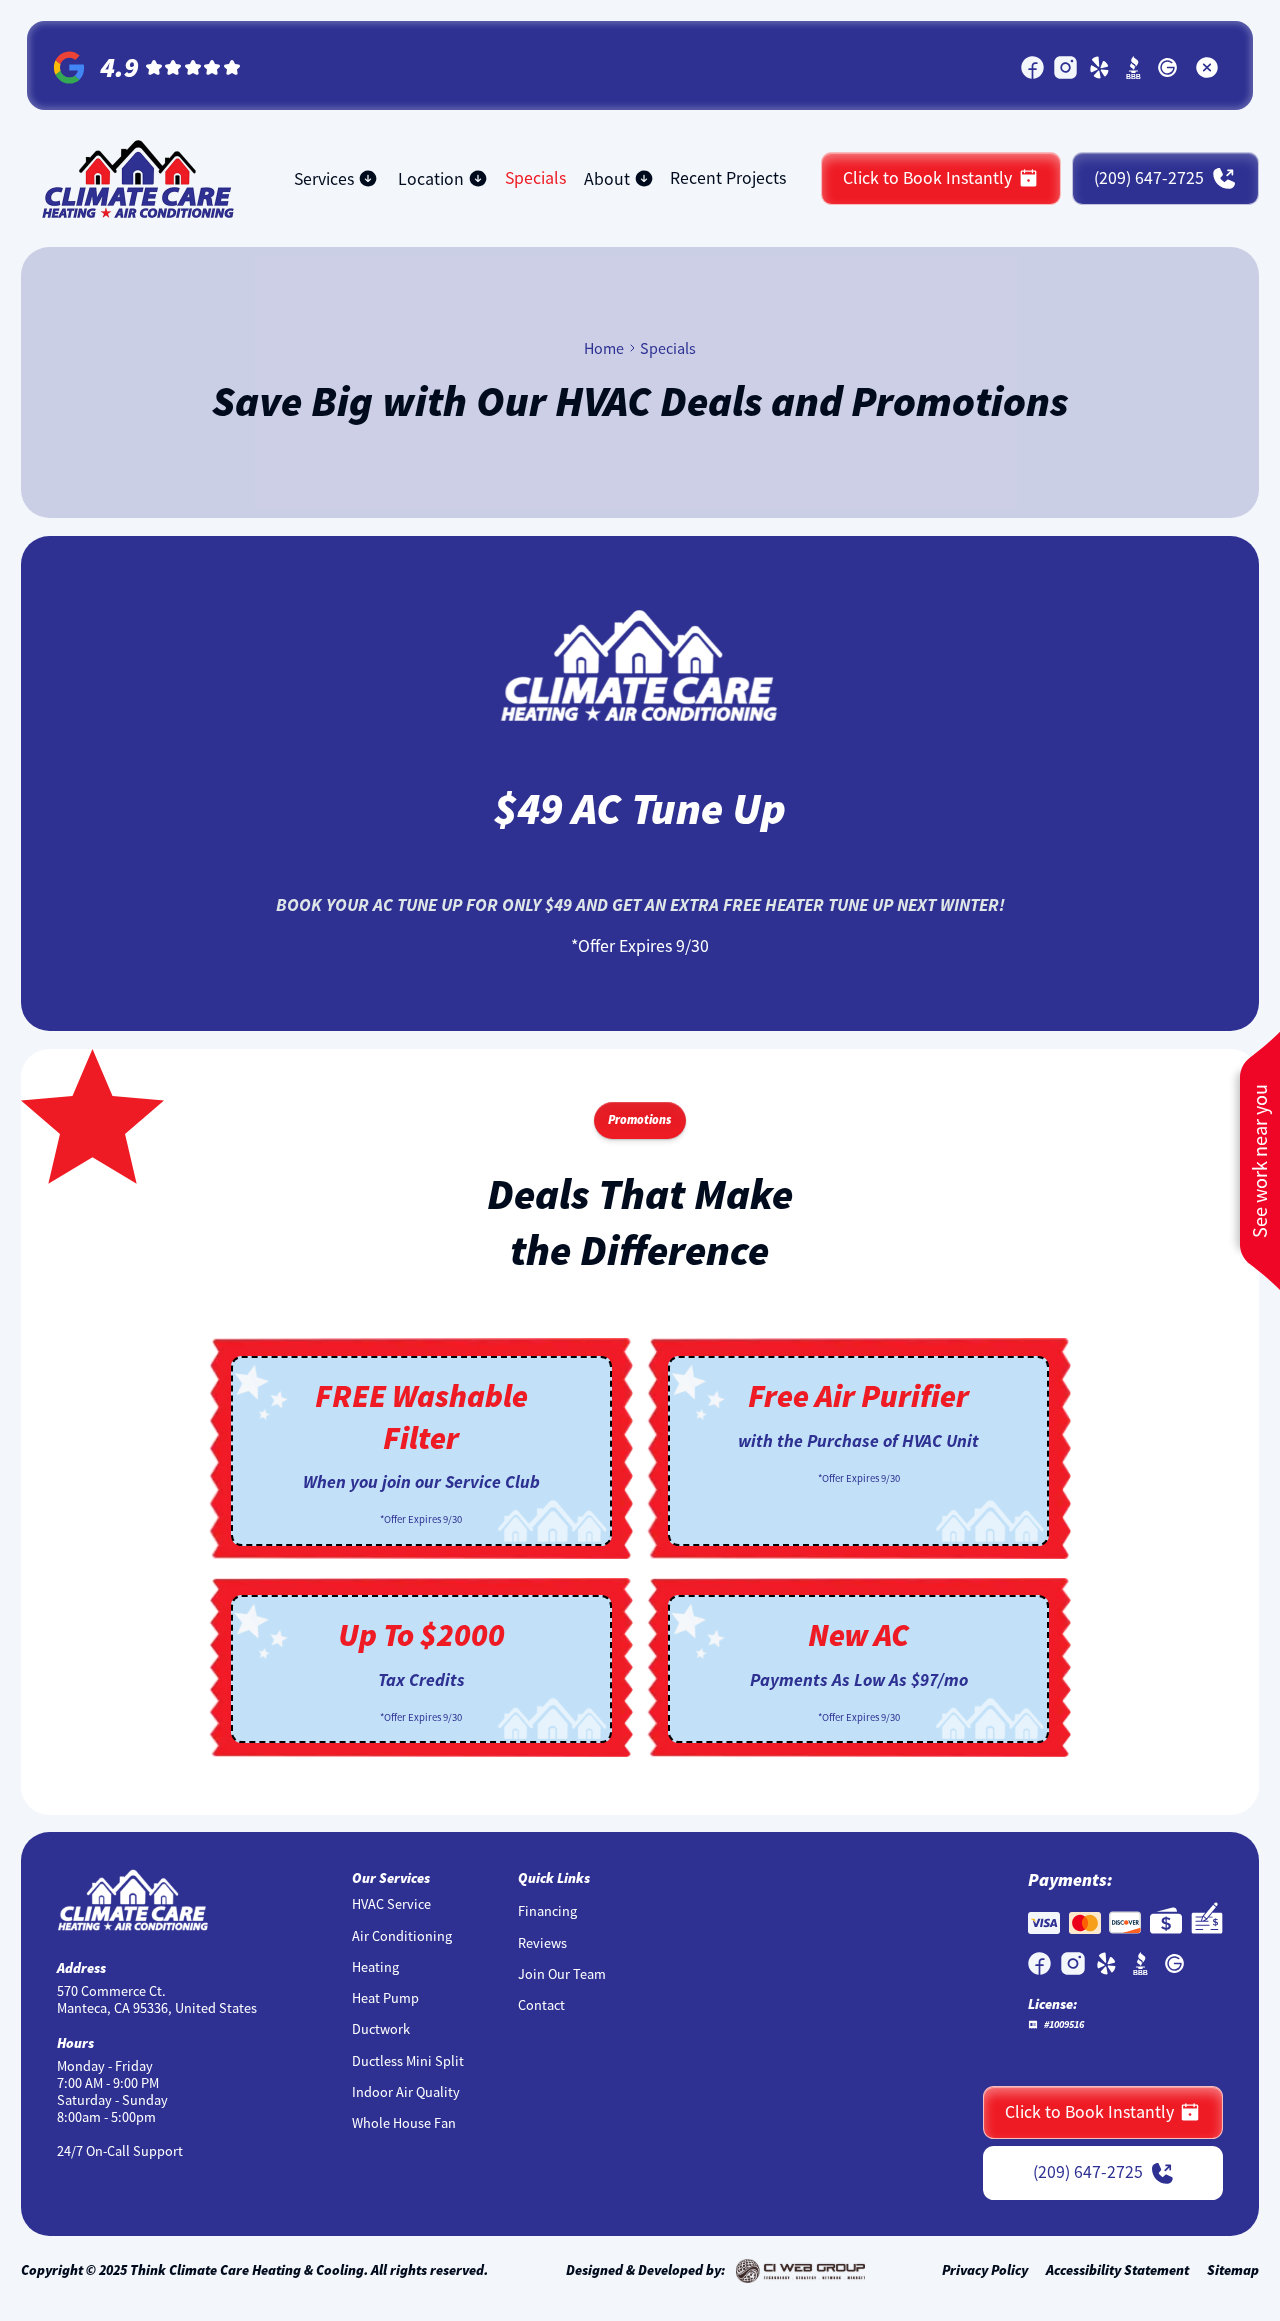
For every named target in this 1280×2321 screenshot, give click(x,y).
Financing (547, 1911)
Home (604, 348)
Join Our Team (562, 1974)
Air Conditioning (402, 1936)
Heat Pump (385, 1998)
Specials (535, 178)
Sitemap (1233, 2270)
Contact (541, 2005)
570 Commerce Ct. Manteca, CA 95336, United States (157, 2000)
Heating (375, 1967)
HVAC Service (391, 1904)
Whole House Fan (404, 2123)
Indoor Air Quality (406, 2092)
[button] (335, 179)
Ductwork (381, 2029)
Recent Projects (728, 178)
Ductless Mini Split (408, 2061)
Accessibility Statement (1117, 2270)
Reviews (542, 1943)
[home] (138, 179)
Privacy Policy (985, 2270)
